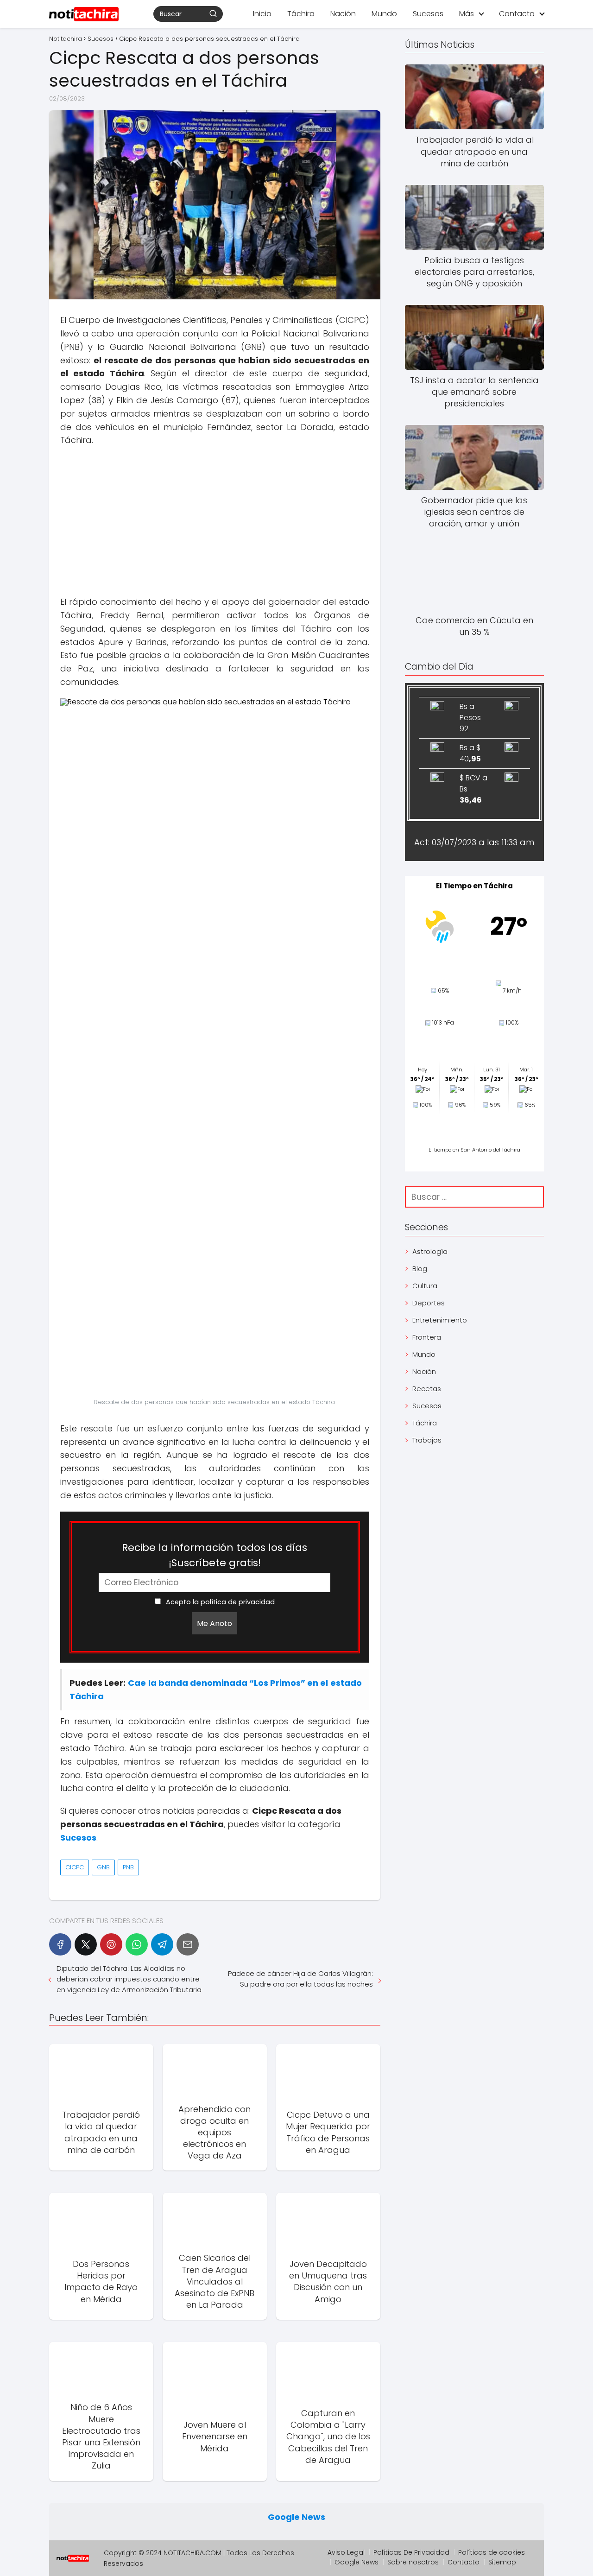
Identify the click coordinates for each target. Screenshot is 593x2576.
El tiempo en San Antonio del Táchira (474, 1150)
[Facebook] (60, 1944)
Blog (420, 1269)
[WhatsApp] (137, 1944)
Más (467, 14)
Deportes (429, 1303)
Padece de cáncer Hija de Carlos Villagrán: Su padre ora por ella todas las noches (300, 1979)
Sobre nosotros (413, 2562)
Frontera (427, 1337)
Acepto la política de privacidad (219, 1602)
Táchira (301, 14)
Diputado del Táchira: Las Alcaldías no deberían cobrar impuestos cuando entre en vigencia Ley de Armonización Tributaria (129, 1979)
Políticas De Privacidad (411, 2552)
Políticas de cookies (492, 2552)
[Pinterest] (111, 1944)
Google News (296, 2517)
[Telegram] (162, 1944)
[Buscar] (213, 13)
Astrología (430, 1251)
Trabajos (427, 1440)
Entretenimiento (440, 1320)
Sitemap (502, 2562)
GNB (103, 1867)
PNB (128, 1867)
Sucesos (428, 14)
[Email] (188, 1944)
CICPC (75, 1867)
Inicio (262, 14)
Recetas (427, 1389)
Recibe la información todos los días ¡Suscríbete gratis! (214, 1555)
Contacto (517, 14)
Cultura (425, 1286)
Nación (343, 14)
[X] (86, 1944)
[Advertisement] (215, 521)
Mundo (384, 14)
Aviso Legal (346, 2552)
